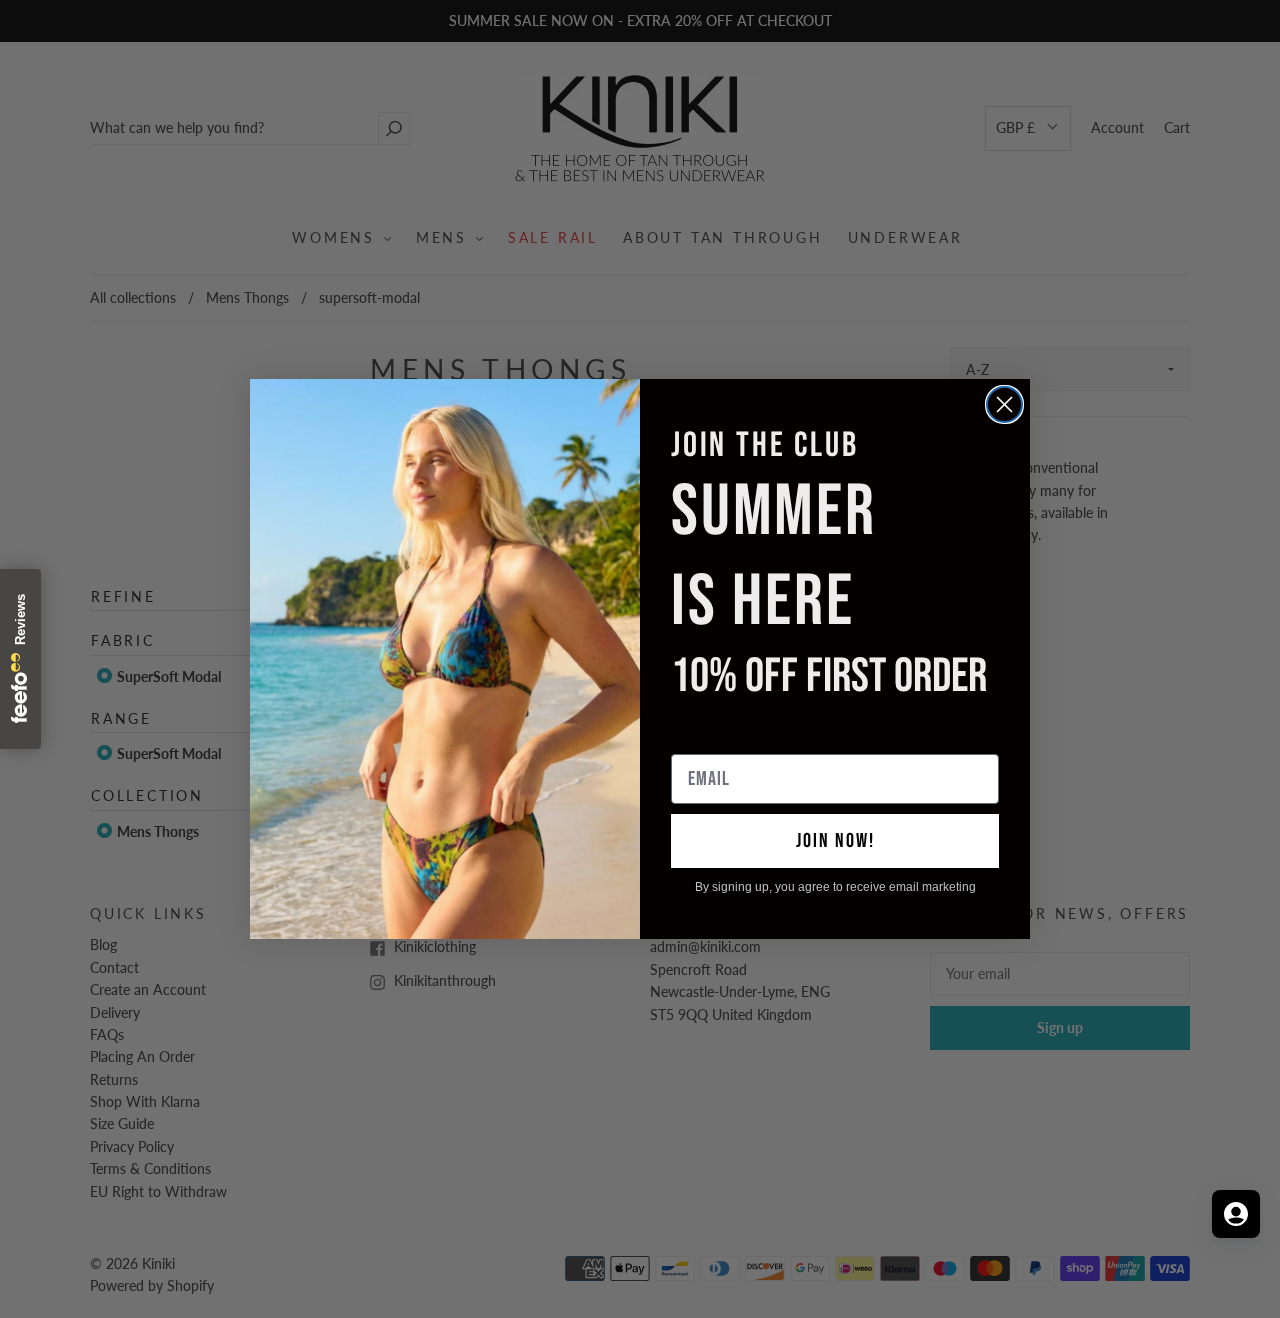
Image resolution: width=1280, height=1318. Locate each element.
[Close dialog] (1004, 404)
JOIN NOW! (835, 841)
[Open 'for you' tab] (1236, 1214)
